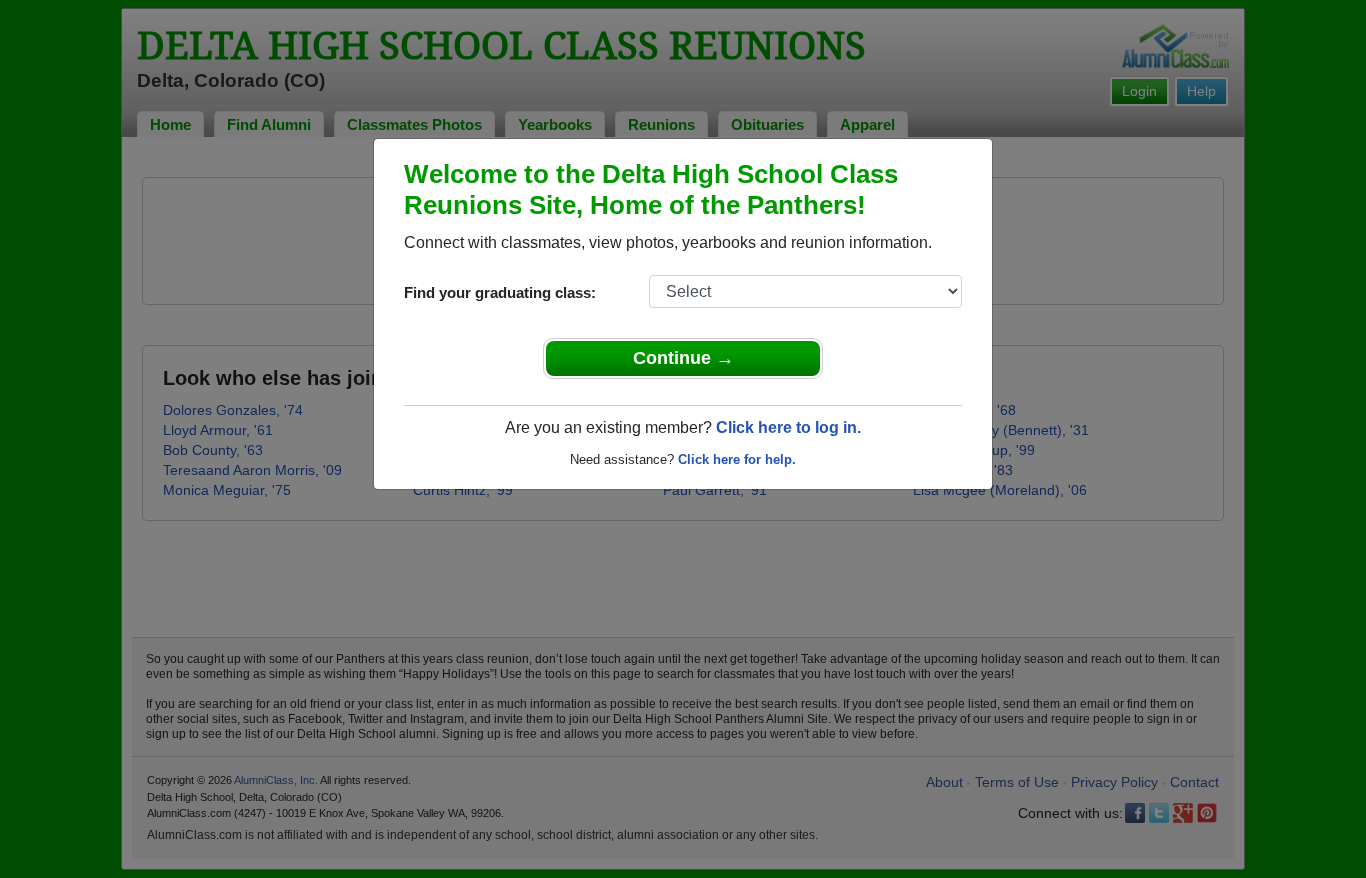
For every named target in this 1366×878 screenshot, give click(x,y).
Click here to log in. (788, 427)
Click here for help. (737, 459)
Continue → (683, 358)
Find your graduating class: (500, 292)
